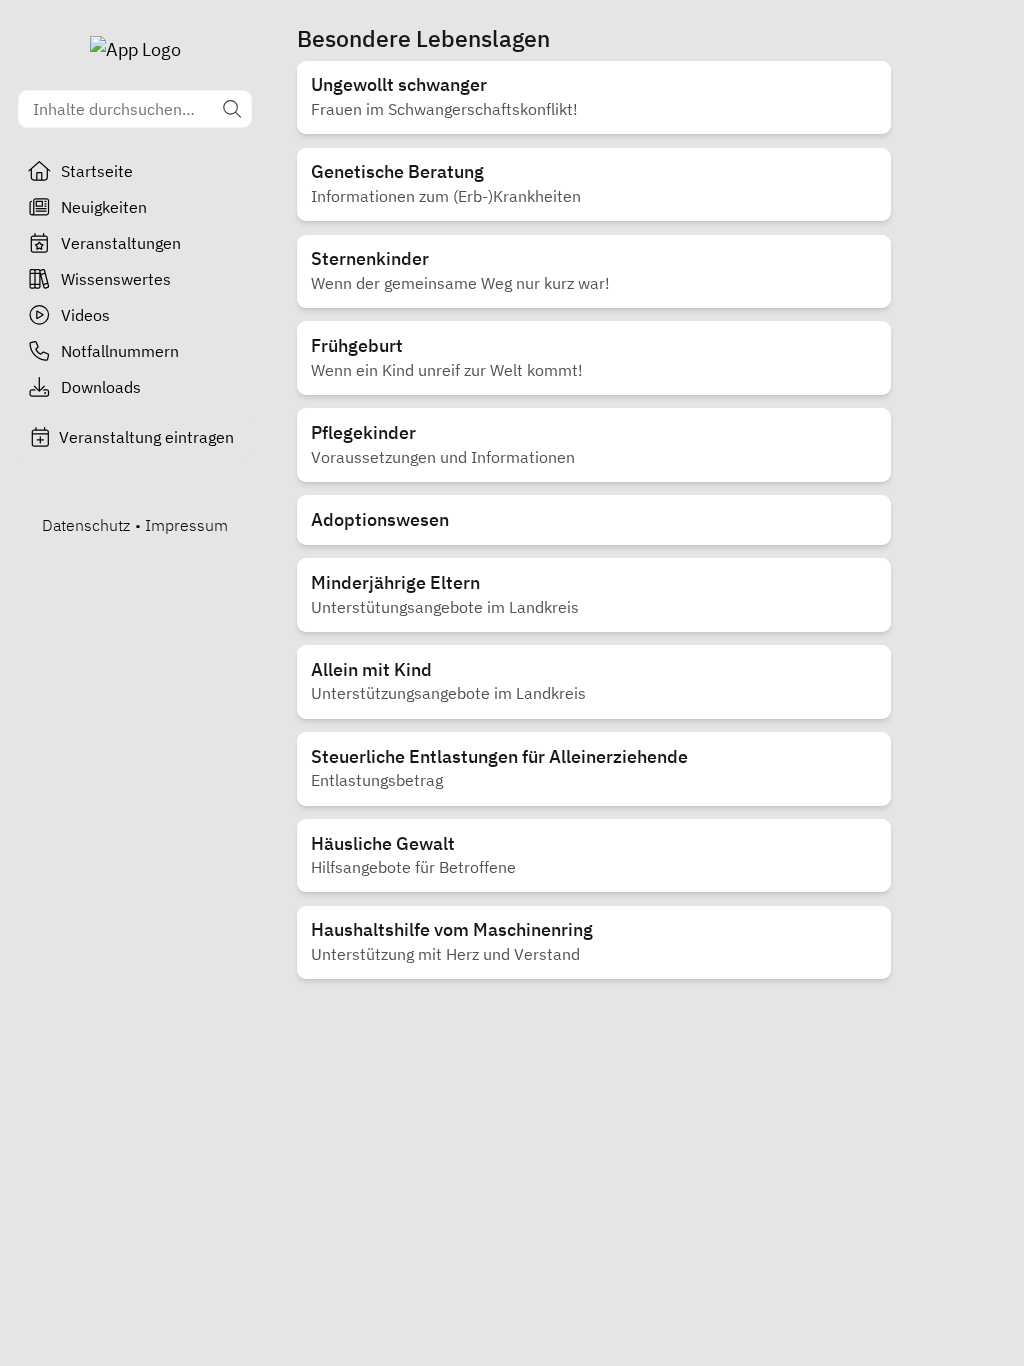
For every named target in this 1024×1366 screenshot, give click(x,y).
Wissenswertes (116, 279)
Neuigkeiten (104, 207)
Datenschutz (86, 525)
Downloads (101, 387)
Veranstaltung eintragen (146, 437)
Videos (85, 315)
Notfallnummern (120, 351)
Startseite (97, 171)
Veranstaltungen (121, 243)
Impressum (186, 525)
